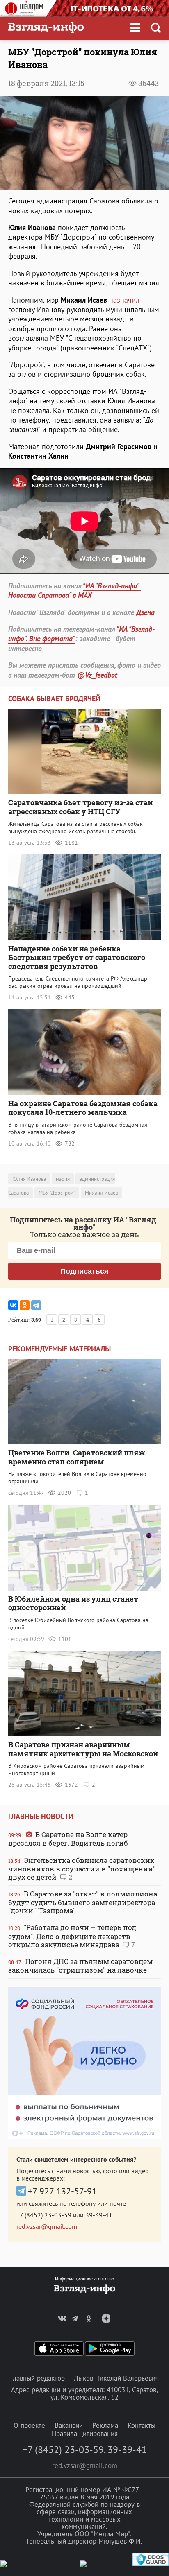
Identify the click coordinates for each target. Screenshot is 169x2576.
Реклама (105, 2425)
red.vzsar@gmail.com (47, 2226)
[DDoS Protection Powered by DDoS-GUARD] (151, 2564)
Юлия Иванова (29, 1179)
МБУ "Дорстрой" (57, 1193)
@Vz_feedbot (97, 675)
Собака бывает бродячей (54, 699)
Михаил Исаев (102, 1193)
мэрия (63, 1179)
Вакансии (69, 2425)
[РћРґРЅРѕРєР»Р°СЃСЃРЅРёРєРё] (25, 1305)
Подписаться (84, 1271)
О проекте (29, 2425)
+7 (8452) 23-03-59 (44, 2215)
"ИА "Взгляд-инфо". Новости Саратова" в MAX (74, 590)
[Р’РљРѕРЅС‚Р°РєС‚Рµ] (13, 1305)
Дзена (145, 612)
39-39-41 (99, 2215)
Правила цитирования (85, 2434)
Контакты (142, 2425)
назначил (124, 300)
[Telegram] (36, 1305)
